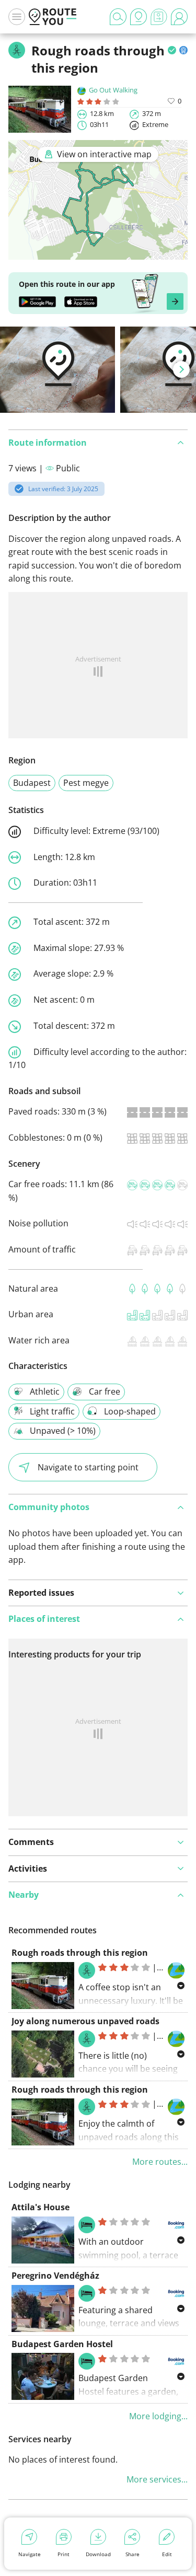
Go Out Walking (113, 90)
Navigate (30, 2554)
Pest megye (86, 783)
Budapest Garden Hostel (62, 2344)
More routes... (160, 2162)
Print (64, 2554)
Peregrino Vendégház (55, 2276)
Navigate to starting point (88, 1467)
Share (132, 2554)
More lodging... (158, 2416)
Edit (167, 2554)
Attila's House (41, 2207)
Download (98, 2554)
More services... (157, 2479)
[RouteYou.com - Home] (53, 17)
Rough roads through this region (80, 1953)
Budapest (32, 783)
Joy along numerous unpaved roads (85, 2021)
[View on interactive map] (98, 252)
